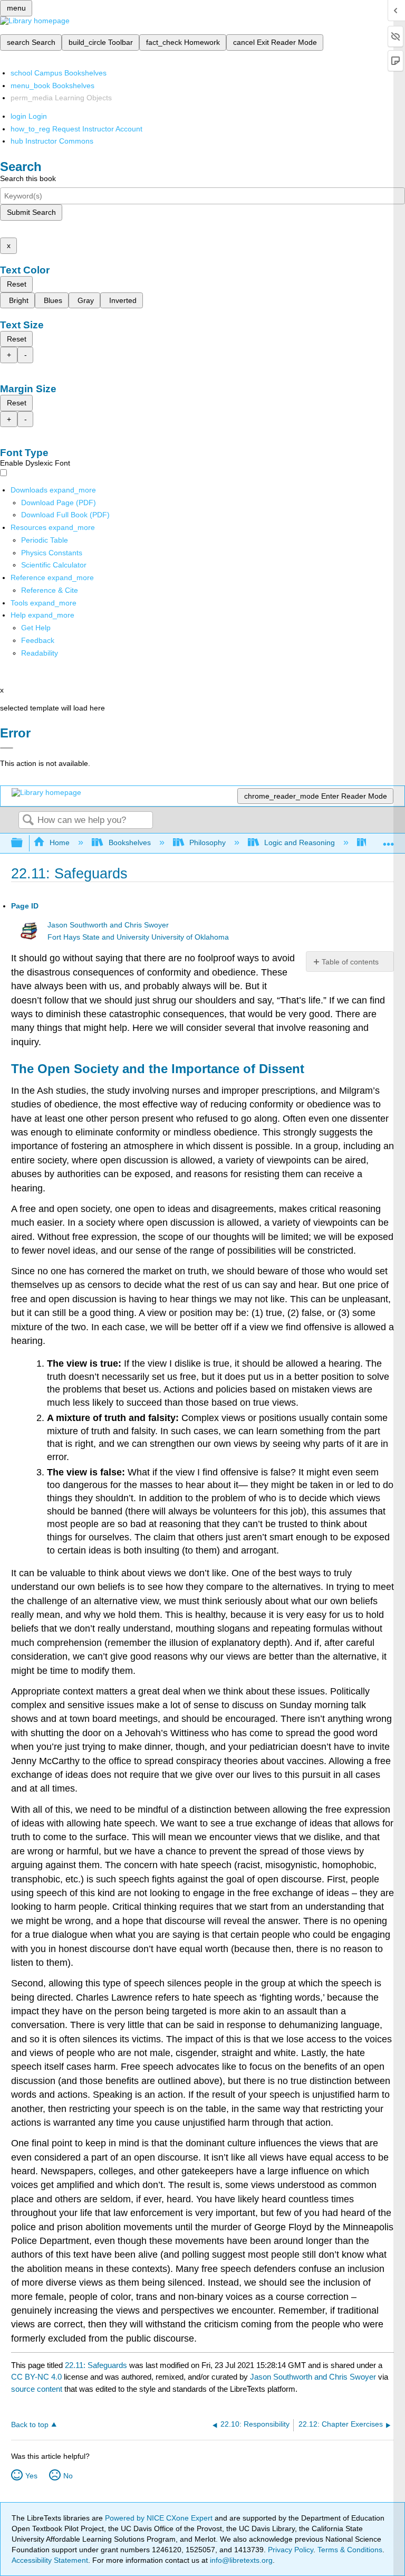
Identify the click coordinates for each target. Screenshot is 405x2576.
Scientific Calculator (54, 565)
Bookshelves (129, 842)
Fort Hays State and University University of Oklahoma (138, 937)
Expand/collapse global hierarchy (24, 843)
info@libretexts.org (240, 2560)
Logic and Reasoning (300, 842)
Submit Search (31, 212)
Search (28, 821)
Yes (31, 2476)
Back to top (30, 2425)
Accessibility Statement (50, 2560)
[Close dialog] (7, 748)
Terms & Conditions (350, 2550)
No (68, 2476)
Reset (17, 284)
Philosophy (208, 842)
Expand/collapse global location (389, 840)
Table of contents (350, 962)
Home (60, 842)
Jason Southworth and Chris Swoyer (108, 925)
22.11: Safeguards (96, 2365)
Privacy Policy (291, 2550)
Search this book (28, 178)
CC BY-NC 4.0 (36, 2377)
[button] (38, 640)
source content (37, 2389)
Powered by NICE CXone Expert (160, 2518)
